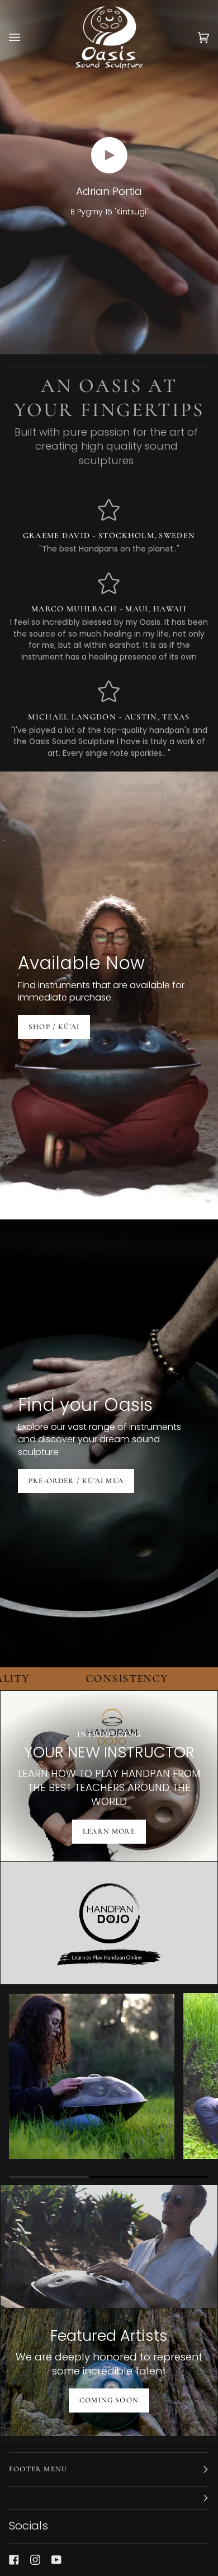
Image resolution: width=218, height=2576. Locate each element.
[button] (109, 2498)
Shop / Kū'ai (54, 1026)
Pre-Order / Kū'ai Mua (76, 1481)
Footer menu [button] (38, 2469)
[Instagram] (35, 2560)
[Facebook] (14, 2560)
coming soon (109, 2400)
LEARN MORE (109, 1831)
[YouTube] (56, 2560)
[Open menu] (26, 38)
